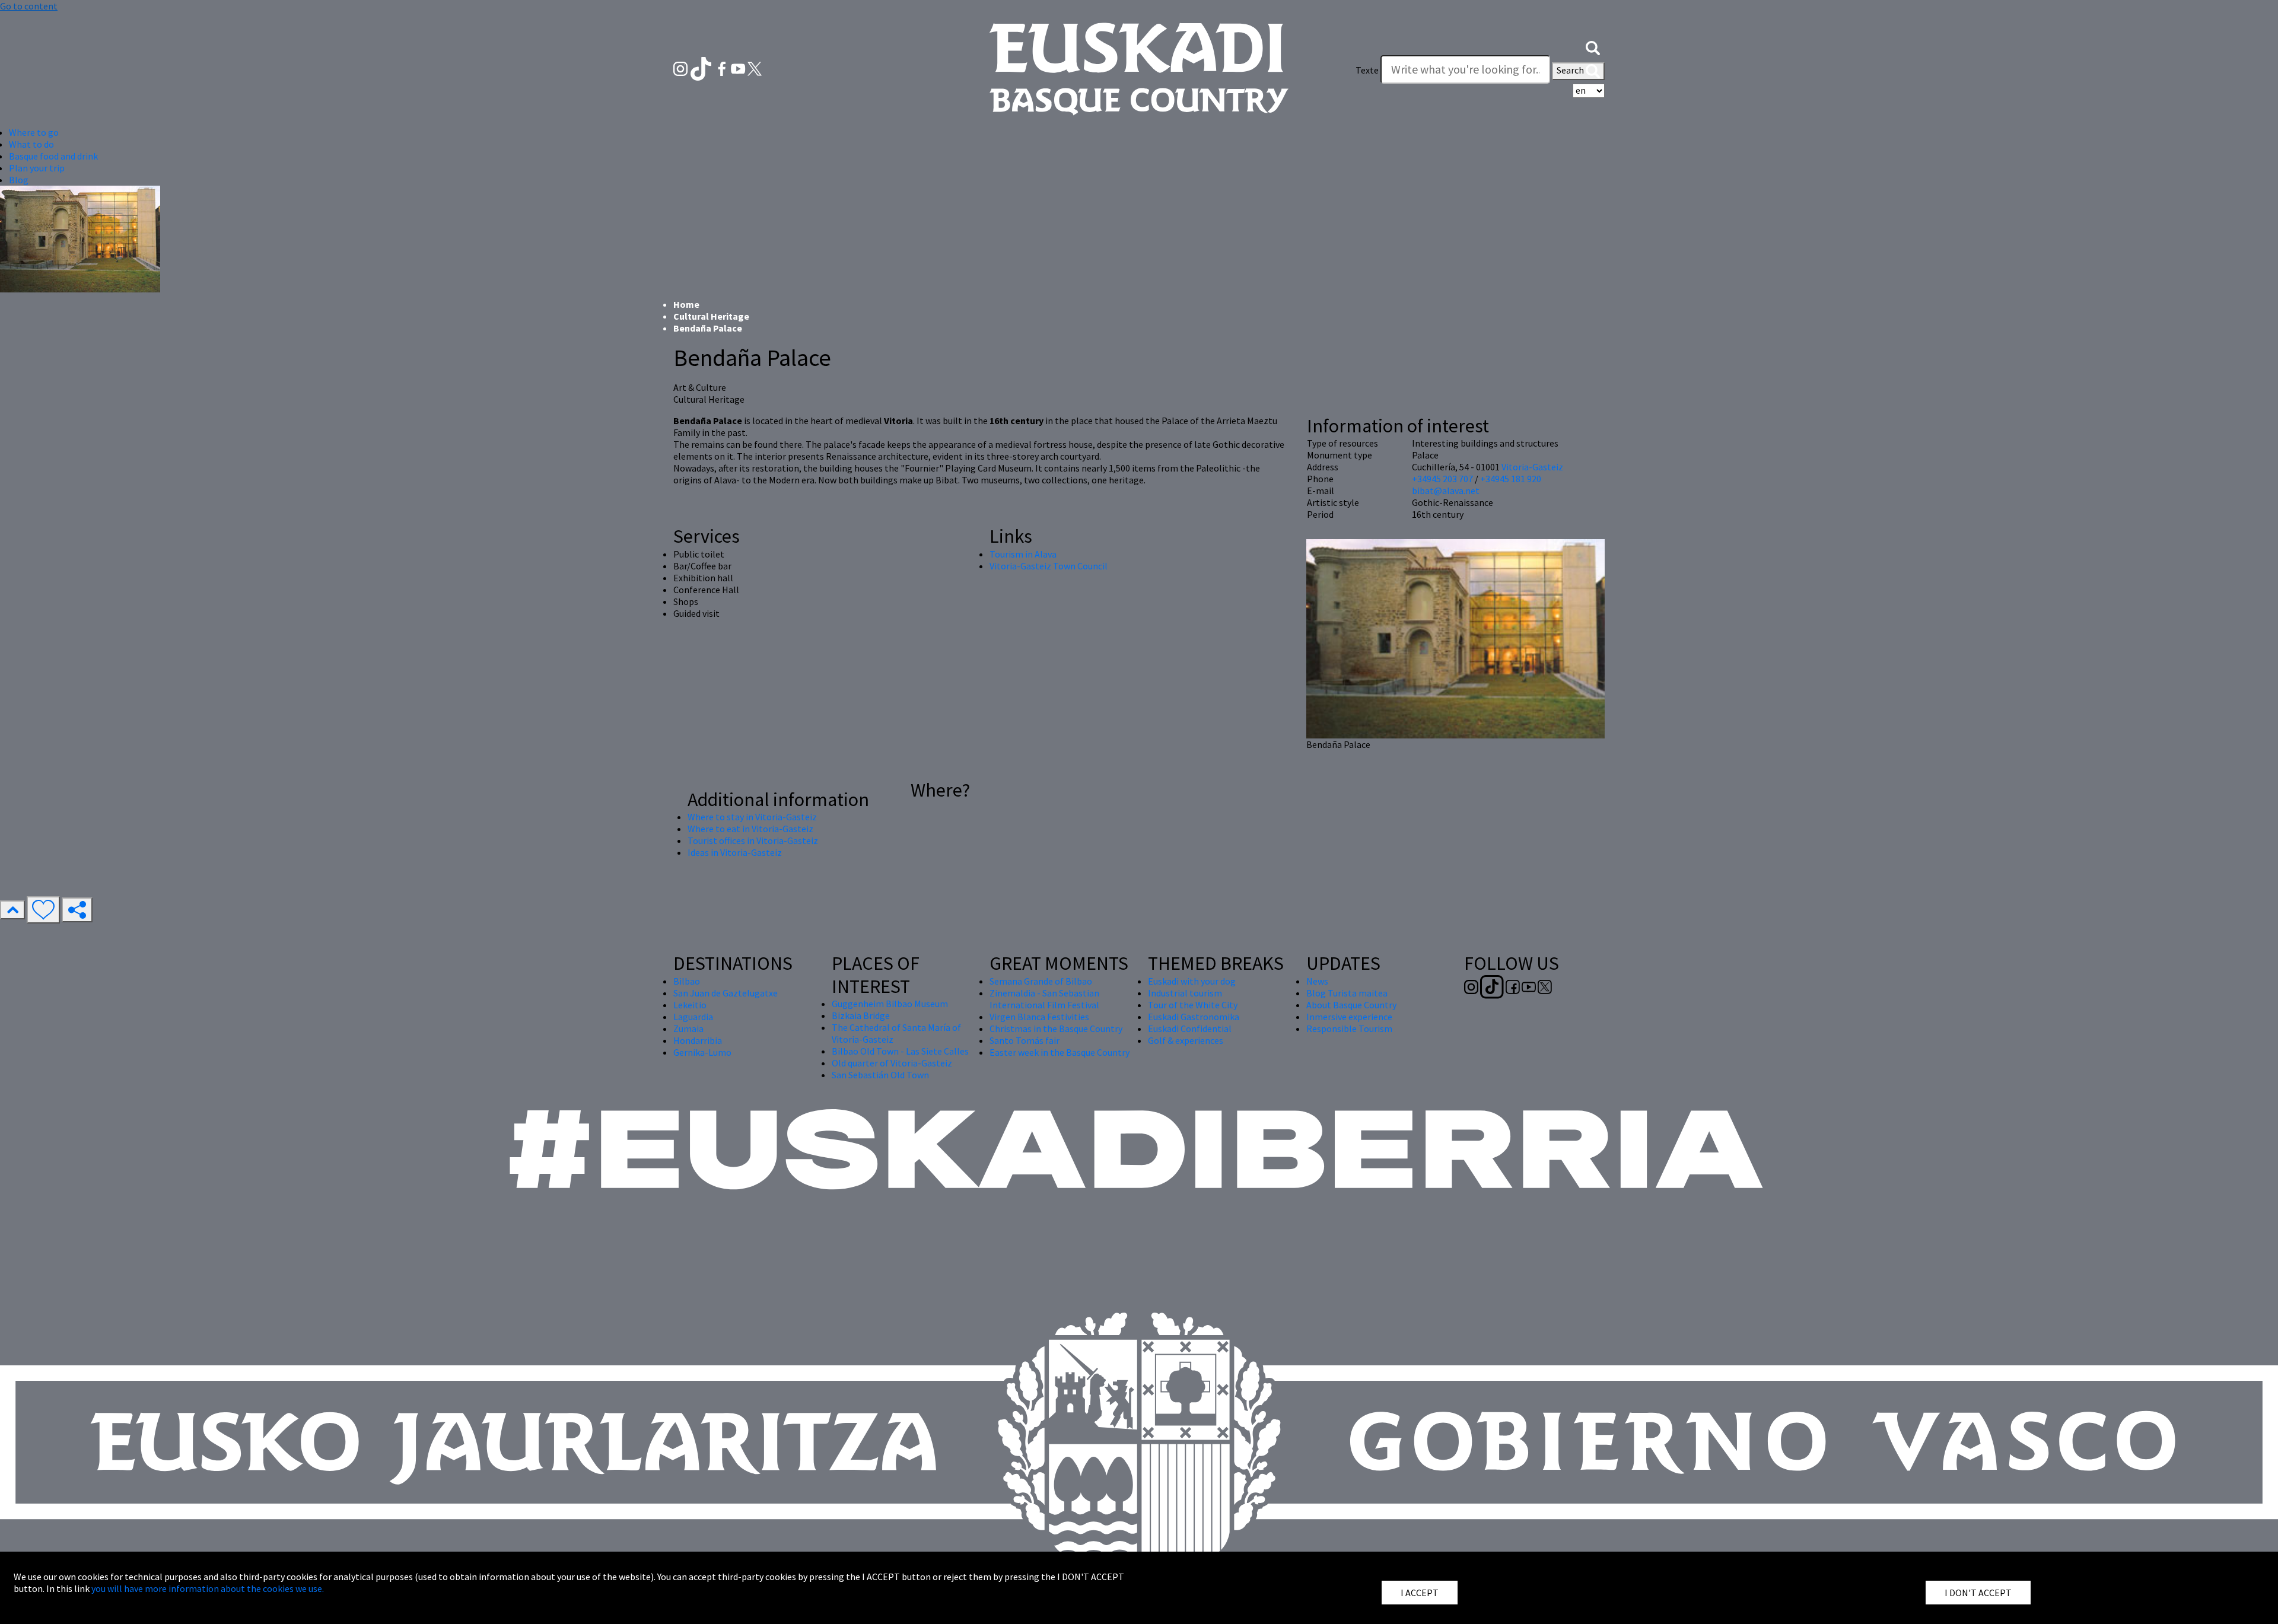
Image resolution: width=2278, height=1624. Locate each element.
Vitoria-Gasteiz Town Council (1049, 566)
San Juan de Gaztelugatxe (726, 993)
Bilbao (687, 981)
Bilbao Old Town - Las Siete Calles (900, 1051)
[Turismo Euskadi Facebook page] (723, 68)
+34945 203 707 (1442, 479)
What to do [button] (31, 144)
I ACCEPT (1420, 1593)
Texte (1367, 70)
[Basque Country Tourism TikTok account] (702, 68)
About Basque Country (1351, 1005)
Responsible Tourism (1349, 1028)
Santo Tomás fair (1025, 1040)
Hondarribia (698, 1040)
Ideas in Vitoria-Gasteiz (735, 852)
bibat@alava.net (1446, 491)
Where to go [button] (34, 132)
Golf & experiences (1186, 1040)
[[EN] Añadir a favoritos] (43, 910)
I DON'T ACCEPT (1978, 1593)
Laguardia (693, 1017)
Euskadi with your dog (1192, 981)
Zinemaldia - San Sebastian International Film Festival (1044, 999)
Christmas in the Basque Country (1056, 1028)
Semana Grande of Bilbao (1041, 981)
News (1317, 981)
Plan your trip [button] (37, 168)
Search (1571, 70)
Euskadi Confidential (1190, 1028)
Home (686, 304)
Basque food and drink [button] (53, 156)
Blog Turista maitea (1347, 993)
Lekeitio (690, 1005)
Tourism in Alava (1023, 554)
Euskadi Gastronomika (1194, 1017)
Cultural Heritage (711, 316)
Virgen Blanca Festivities (1039, 1017)
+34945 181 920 (1511, 479)
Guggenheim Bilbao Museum (890, 1004)
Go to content (29, 6)
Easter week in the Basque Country (1060, 1052)
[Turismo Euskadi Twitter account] (755, 68)
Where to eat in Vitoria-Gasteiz (750, 829)
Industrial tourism (1185, 993)
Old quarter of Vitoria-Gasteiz (892, 1063)
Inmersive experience (1349, 1017)
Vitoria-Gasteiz (1532, 467)
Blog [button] (19, 180)
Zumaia (688, 1028)
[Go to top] (12, 910)
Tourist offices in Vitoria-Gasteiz (753, 840)
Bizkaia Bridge (861, 1015)
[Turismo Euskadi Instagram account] (681, 68)
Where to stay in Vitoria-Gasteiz (752, 817)
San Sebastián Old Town (880, 1075)
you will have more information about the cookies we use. (208, 1588)
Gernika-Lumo (702, 1052)
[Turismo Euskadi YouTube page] (739, 68)
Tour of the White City (1193, 1005)
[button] (1593, 46)
